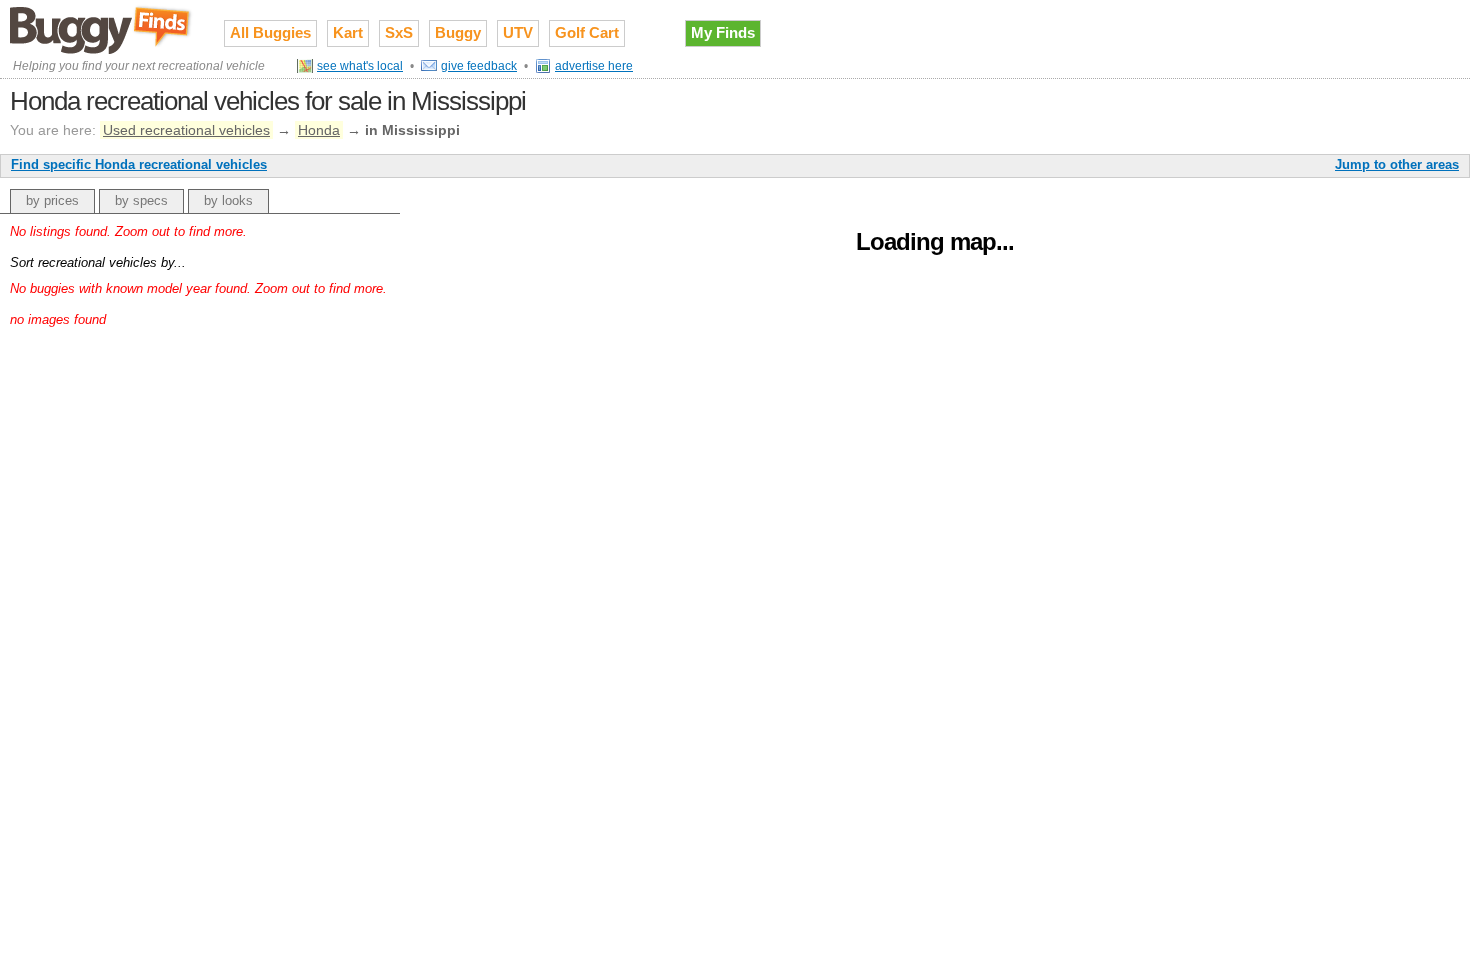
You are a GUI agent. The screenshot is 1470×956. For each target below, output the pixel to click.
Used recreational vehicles (186, 130)
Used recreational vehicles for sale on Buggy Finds (102, 29)
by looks (228, 200)
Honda (319, 130)
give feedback (479, 66)
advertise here (594, 66)
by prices (52, 200)
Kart (348, 32)
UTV (518, 32)
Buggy (458, 32)
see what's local (360, 66)
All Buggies (270, 32)
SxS (399, 32)
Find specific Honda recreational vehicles (139, 164)
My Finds (723, 32)
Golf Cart (587, 32)
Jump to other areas (1397, 164)
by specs (141, 200)
